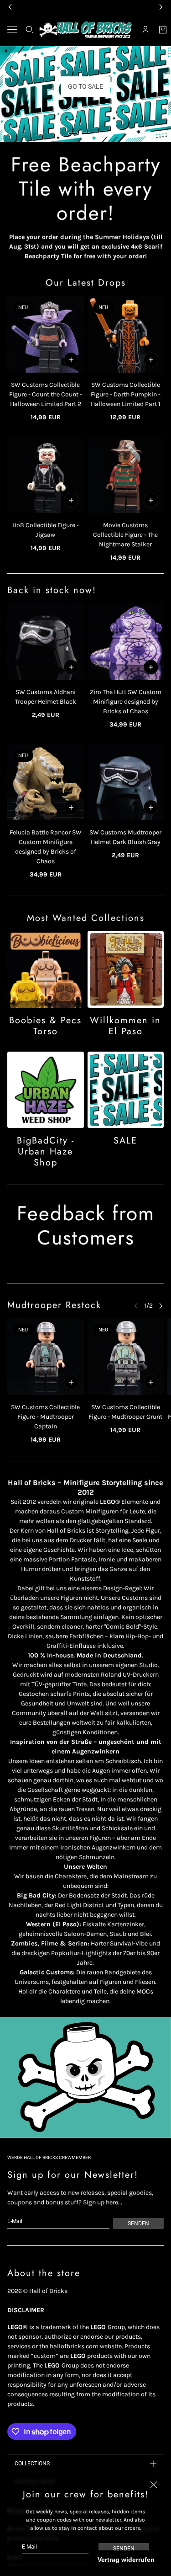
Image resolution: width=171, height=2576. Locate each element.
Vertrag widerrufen (126, 2560)
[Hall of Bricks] (85, 30)
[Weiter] (161, 1306)
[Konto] (145, 30)
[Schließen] (154, 2485)
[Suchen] (30, 30)
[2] (86, 134)
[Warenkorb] (163, 30)
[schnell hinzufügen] (71, 360)
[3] (98, 134)
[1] (73, 134)
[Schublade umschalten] (12, 29)
